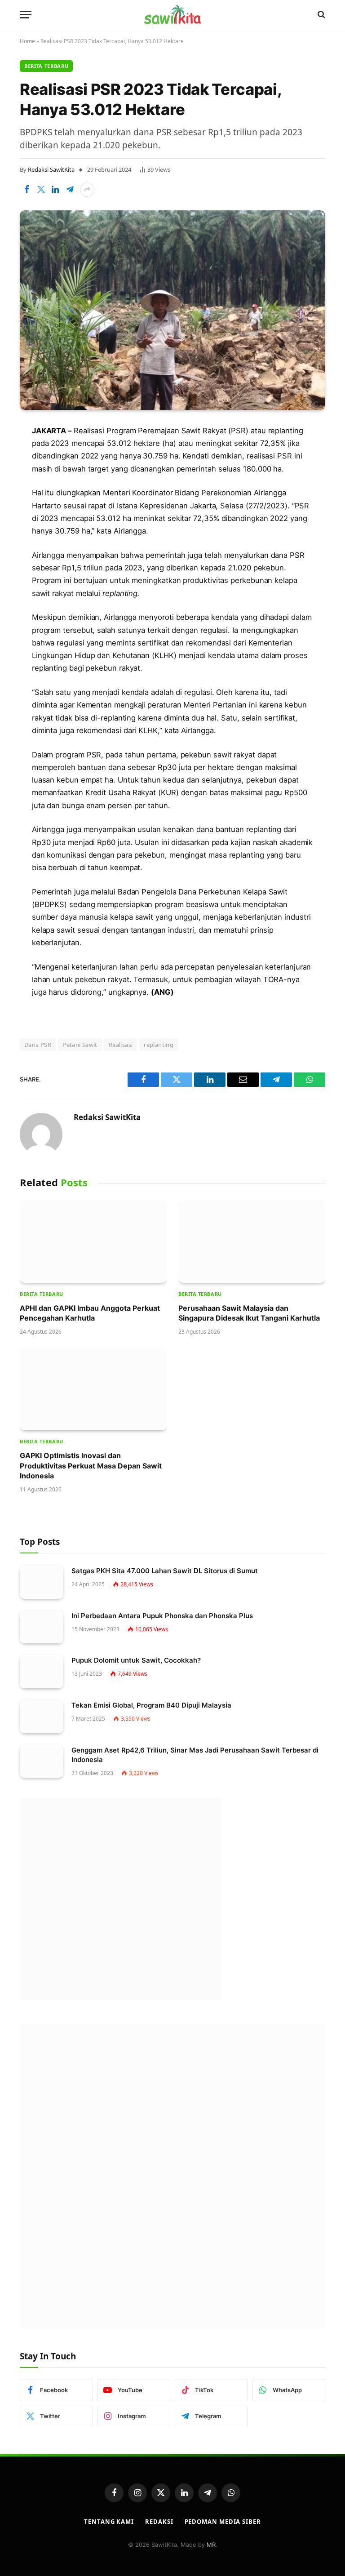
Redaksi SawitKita (51, 169)
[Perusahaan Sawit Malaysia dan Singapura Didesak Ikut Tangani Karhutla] (252, 1241)
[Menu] (26, 15)
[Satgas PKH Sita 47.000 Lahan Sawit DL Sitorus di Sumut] (42, 1582)
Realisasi (121, 1045)
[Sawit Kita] (172, 14)
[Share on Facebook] (27, 190)
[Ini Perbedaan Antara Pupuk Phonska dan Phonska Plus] (42, 1627)
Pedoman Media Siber (223, 2522)
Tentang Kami (109, 2522)
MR (211, 2545)
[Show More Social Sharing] (87, 190)
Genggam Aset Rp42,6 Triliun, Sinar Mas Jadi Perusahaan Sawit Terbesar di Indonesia (195, 1755)
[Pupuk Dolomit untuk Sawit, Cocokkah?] (42, 1671)
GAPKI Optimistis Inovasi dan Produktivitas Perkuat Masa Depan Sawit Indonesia (91, 1466)
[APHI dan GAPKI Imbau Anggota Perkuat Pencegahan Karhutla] (93, 1241)
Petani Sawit (80, 1045)
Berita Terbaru (46, 66)
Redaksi (159, 2522)
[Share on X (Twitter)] (41, 190)
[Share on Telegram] (70, 190)
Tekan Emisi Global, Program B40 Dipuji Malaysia (151, 1705)
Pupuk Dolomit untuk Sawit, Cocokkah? (136, 1660)
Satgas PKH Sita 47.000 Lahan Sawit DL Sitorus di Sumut (165, 1571)
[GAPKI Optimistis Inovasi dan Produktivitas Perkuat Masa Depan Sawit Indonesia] (93, 1389)
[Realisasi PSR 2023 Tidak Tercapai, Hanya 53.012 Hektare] (172, 310)
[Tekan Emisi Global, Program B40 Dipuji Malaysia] (42, 1716)
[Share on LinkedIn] (55, 190)
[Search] (321, 15)
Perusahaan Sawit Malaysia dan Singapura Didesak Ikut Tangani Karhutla (249, 1313)
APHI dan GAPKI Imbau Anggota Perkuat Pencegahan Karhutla (90, 1313)
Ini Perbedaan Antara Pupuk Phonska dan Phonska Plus (162, 1616)
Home (27, 41)
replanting (159, 1045)
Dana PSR (38, 1045)
